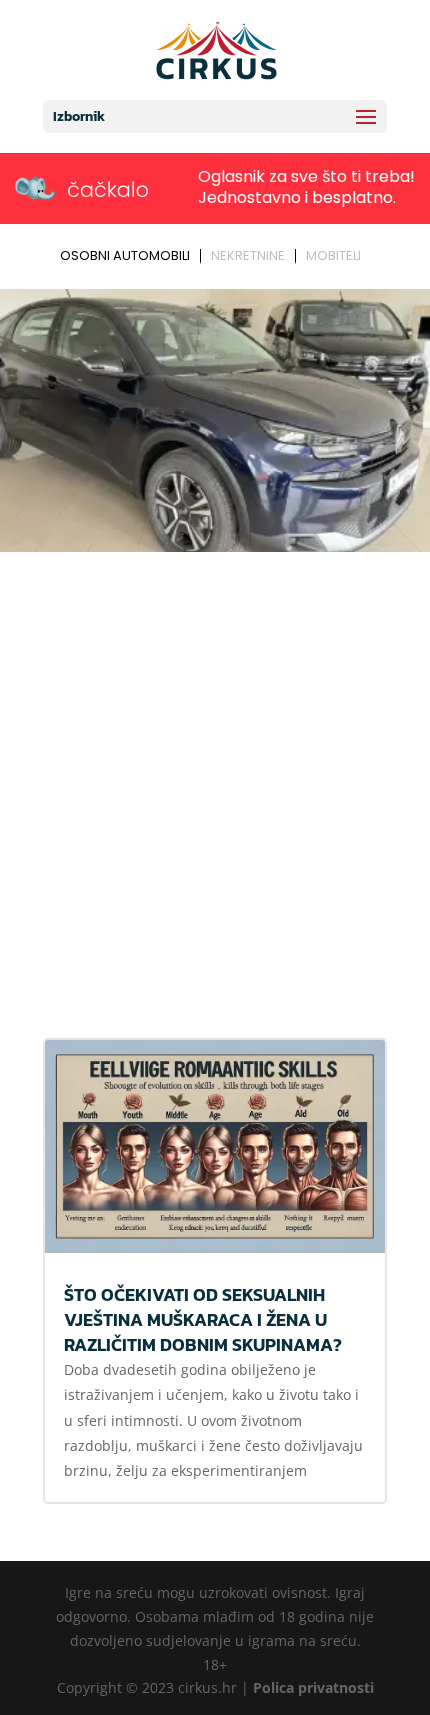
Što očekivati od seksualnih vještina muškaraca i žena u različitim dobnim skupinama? (203, 1319)
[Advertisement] (215, 784)
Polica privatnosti (313, 1687)
